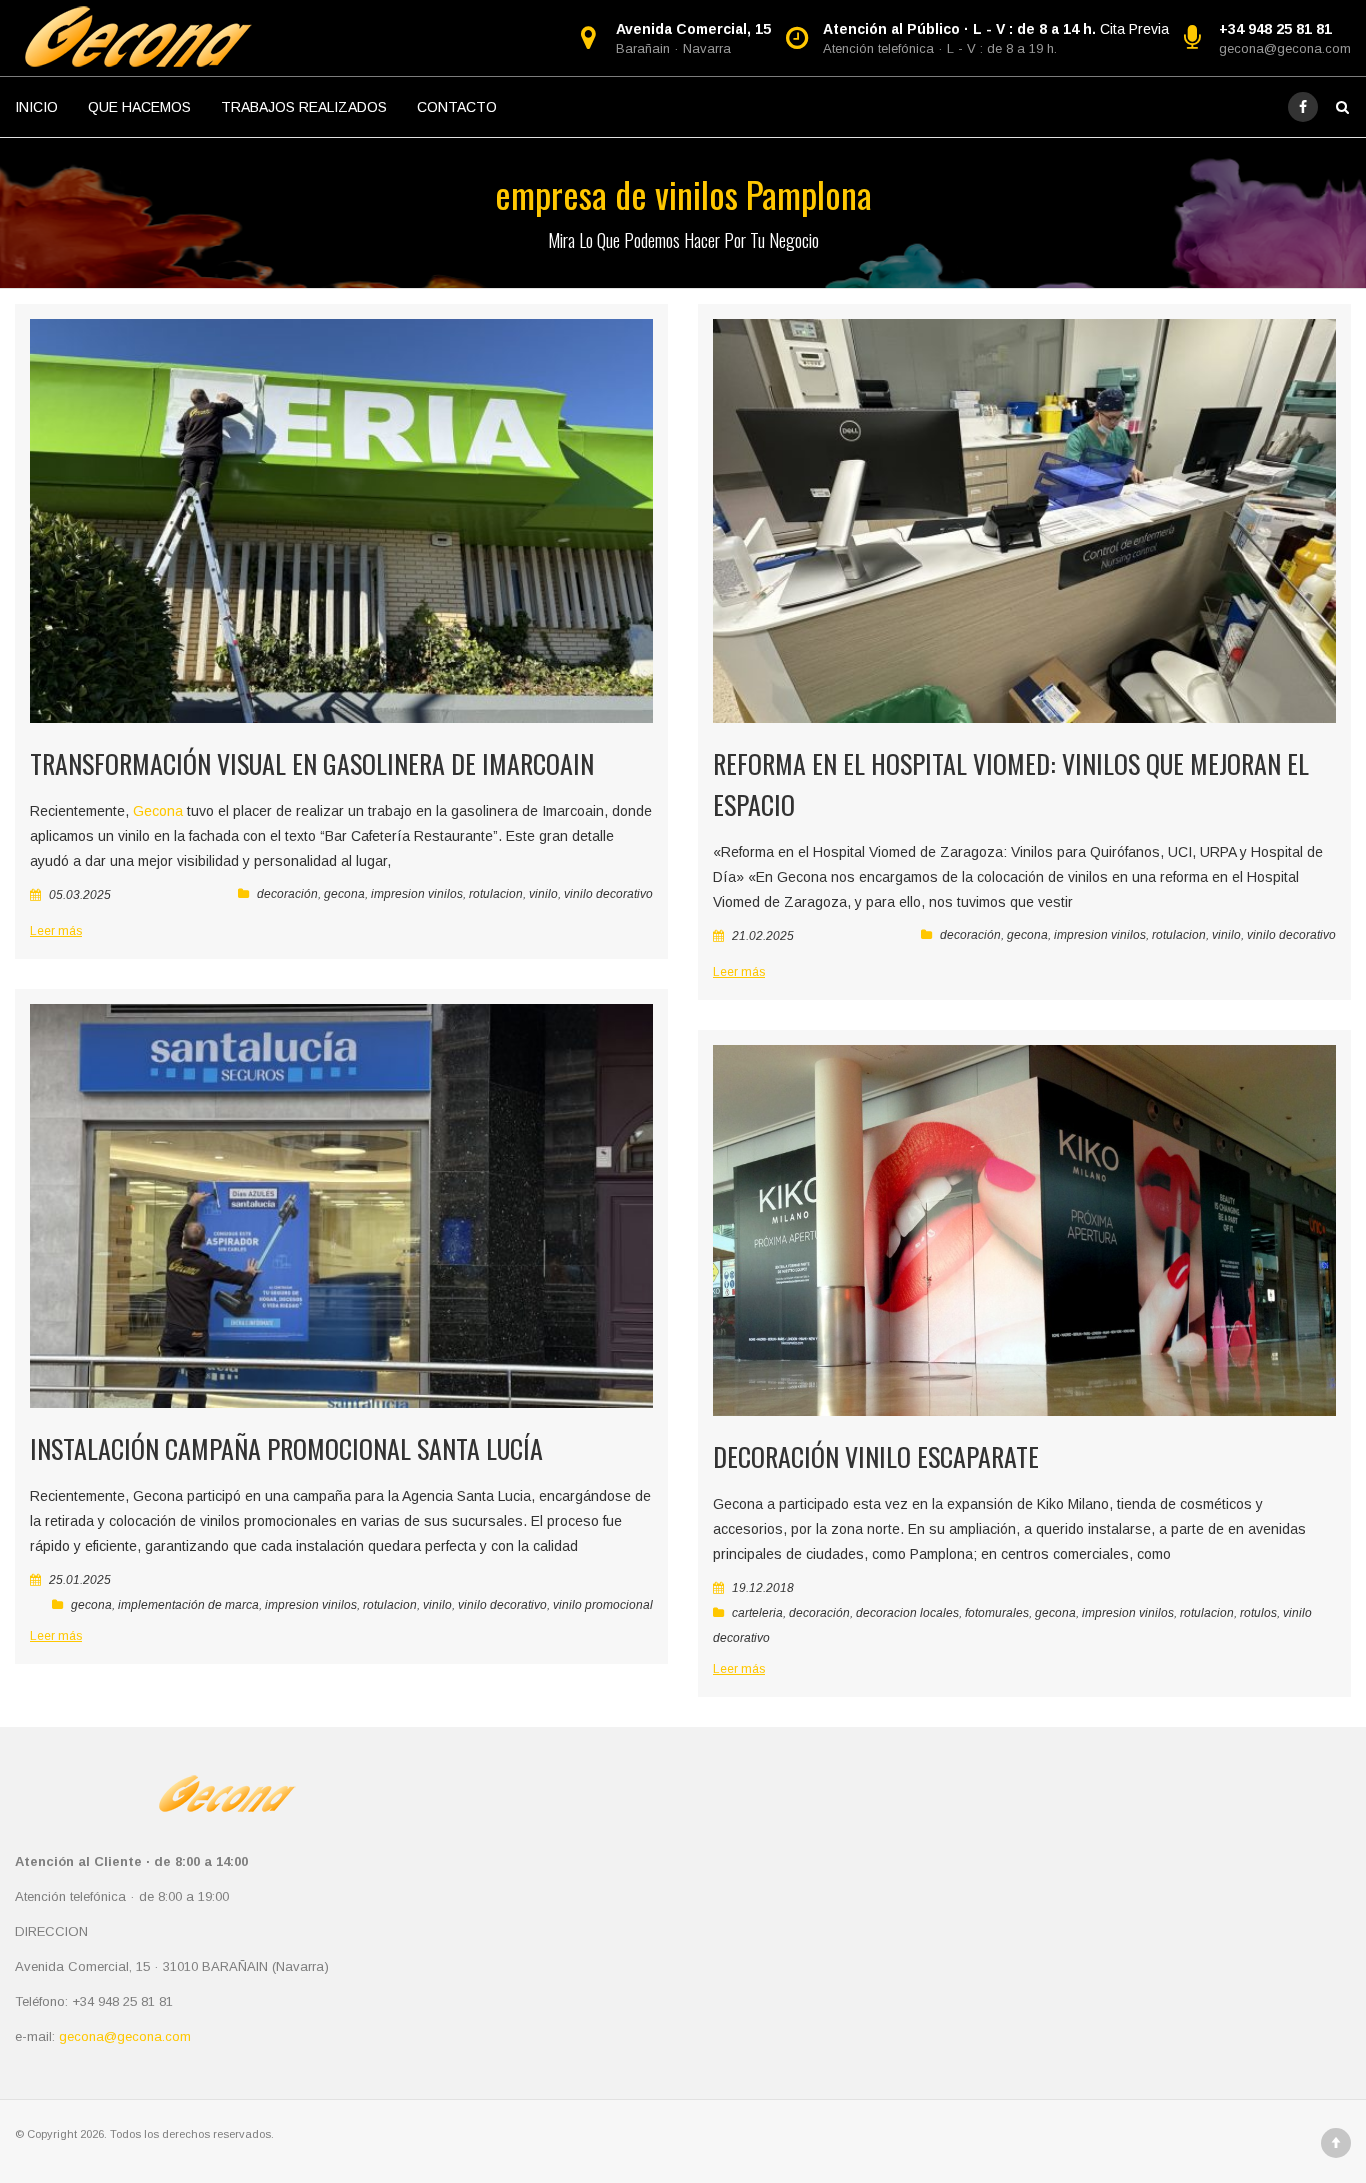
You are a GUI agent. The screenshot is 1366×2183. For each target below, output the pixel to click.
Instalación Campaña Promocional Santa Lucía (286, 1448)
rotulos (1258, 1613)
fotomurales (997, 1613)
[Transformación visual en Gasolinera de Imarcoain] (341, 521)
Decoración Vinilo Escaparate (876, 1456)
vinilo (543, 894)
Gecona (158, 811)
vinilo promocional (603, 1605)
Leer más (56, 931)
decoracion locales (907, 1613)
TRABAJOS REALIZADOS (304, 107)
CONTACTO (457, 107)
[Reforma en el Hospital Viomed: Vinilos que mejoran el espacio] (1024, 521)
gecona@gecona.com (1285, 48)
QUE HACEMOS (139, 107)
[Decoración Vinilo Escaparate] (1024, 1230)
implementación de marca (188, 1605)
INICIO (36, 107)
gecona (344, 894)
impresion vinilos (417, 894)
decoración (287, 894)
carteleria (757, 1613)
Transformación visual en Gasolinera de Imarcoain (312, 763)
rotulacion (496, 894)
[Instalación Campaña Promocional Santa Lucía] (341, 1206)
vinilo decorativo (608, 894)
